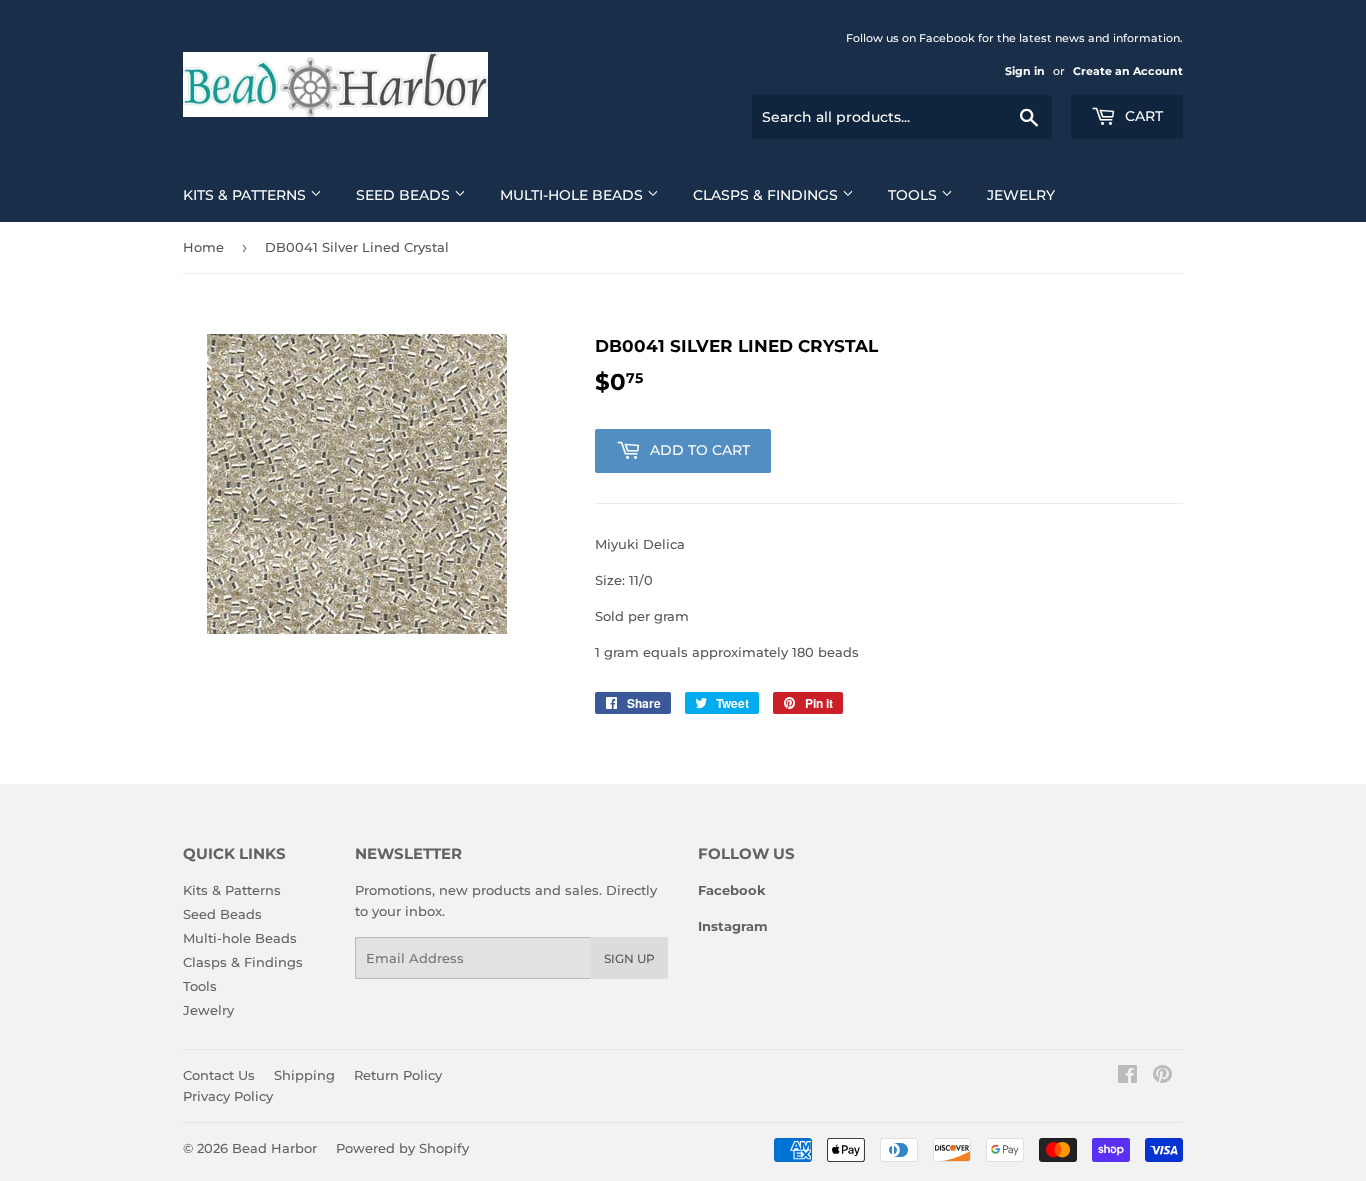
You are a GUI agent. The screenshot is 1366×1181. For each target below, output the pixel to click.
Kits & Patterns (246, 195)
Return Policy (398, 1075)
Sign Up (629, 958)
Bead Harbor (274, 1148)
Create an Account (1128, 71)
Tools (914, 195)
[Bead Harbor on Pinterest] (1162, 1077)
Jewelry (1021, 195)
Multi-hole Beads (573, 195)
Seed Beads (405, 195)
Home (203, 247)
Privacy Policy (228, 1096)
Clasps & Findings (767, 195)
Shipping (304, 1075)
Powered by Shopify (402, 1148)
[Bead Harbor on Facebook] (1127, 1077)
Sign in (1025, 71)
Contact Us (219, 1075)
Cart (1142, 116)
